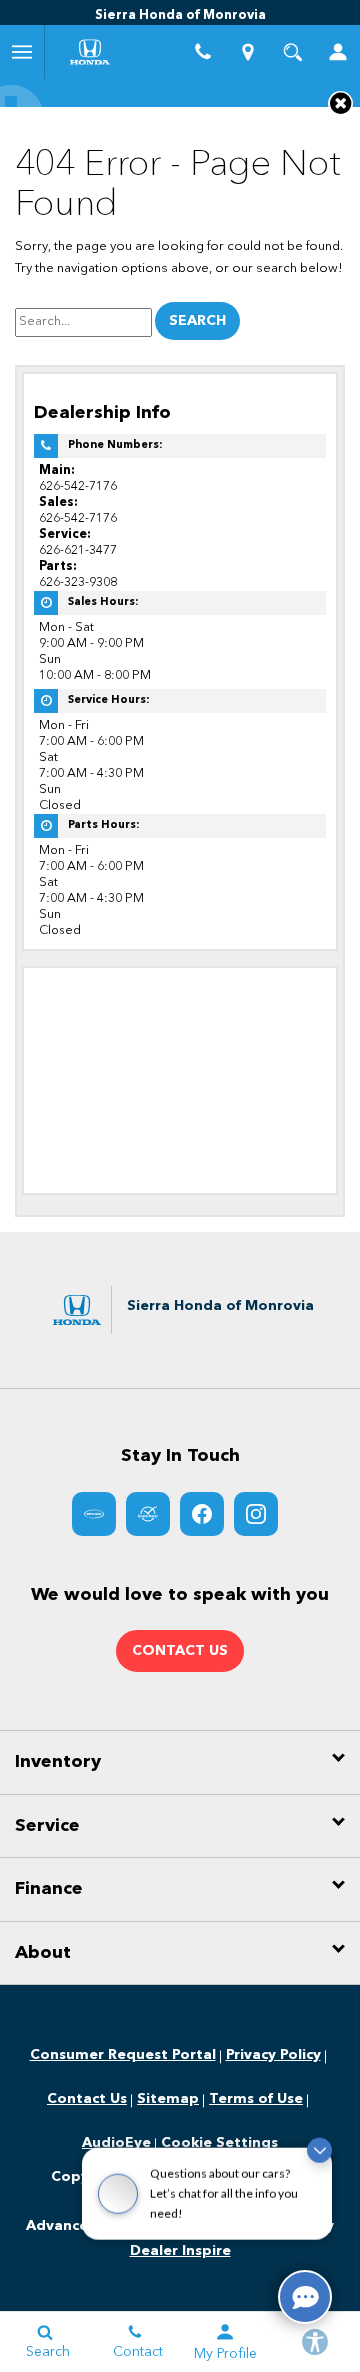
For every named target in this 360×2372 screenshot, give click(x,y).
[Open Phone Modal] (202, 52)
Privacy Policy (273, 2055)
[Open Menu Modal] (22, 52)
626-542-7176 (78, 486)
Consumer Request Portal (123, 2055)
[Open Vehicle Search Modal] (292, 52)
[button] (340, 103)
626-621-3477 (78, 550)
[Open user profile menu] (337, 52)
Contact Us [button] (180, 1651)
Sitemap (168, 2099)
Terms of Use (256, 2099)
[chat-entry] (305, 2297)
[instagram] (256, 1514)
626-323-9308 (78, 582)
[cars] (94, 1514)
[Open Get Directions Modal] (247, 52)
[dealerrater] (148, 1514)
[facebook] (202, 1514)
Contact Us (87, 2099)
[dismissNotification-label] (319, 2165)
